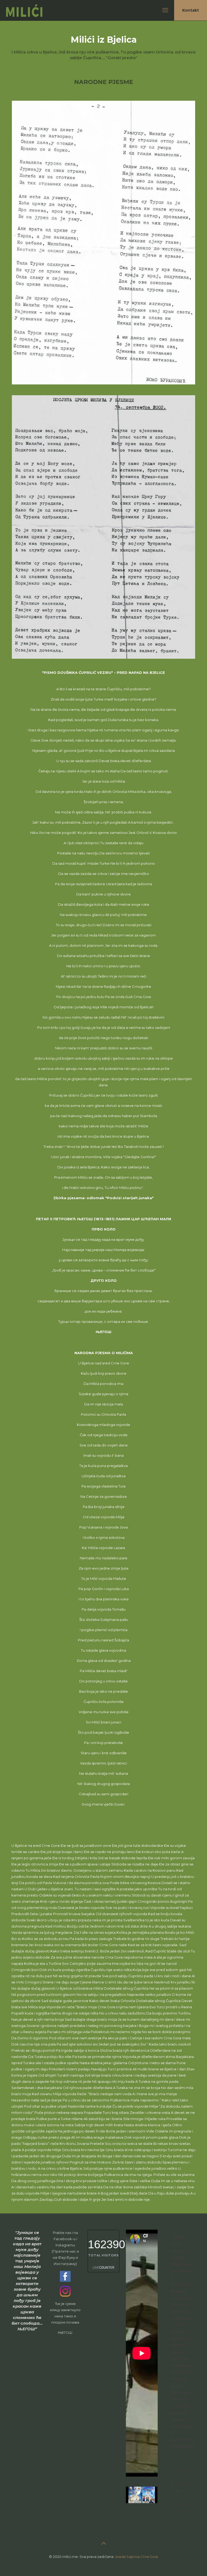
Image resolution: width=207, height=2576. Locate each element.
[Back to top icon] (103, 2543)
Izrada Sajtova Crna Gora (137, 2557)
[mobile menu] (165, 10)
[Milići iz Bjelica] (32, 10)
